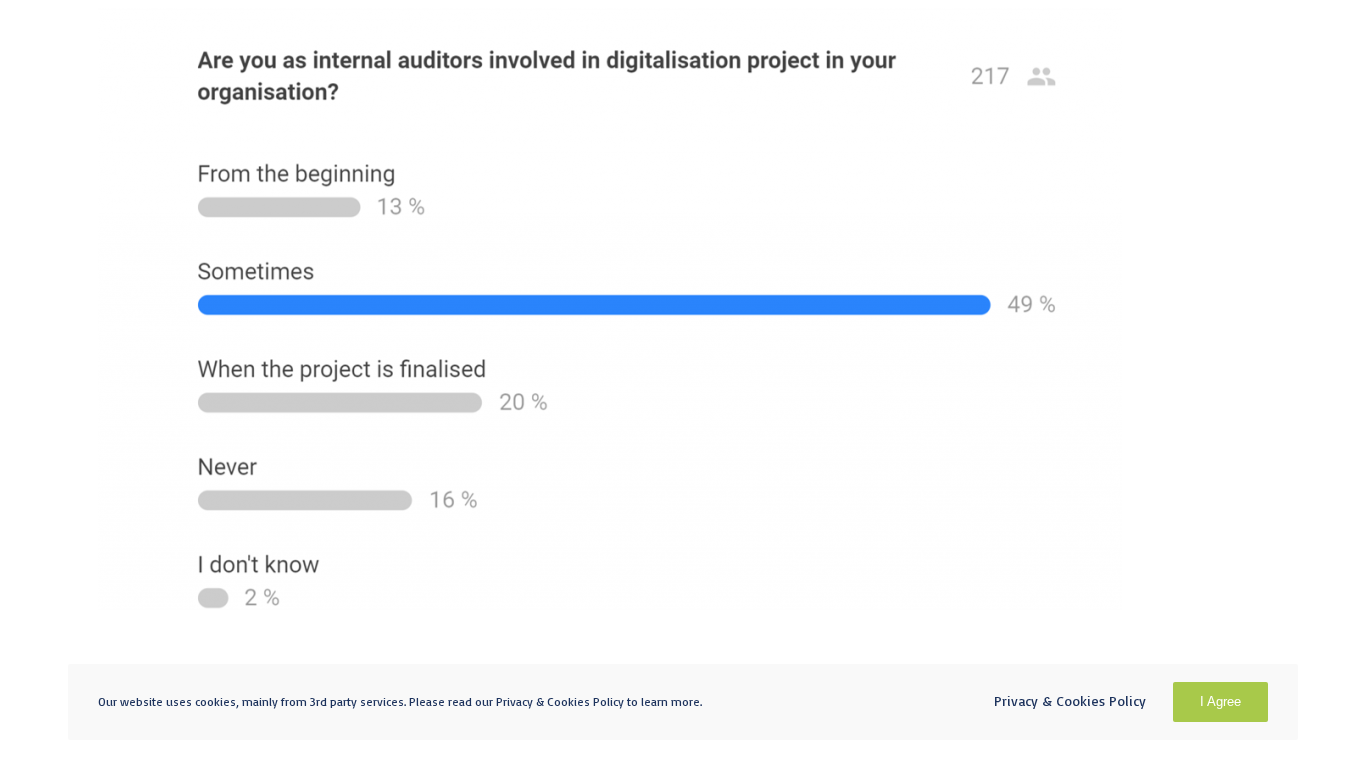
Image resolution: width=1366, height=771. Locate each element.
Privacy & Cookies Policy (1070, 700)
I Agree (1220, 701)
